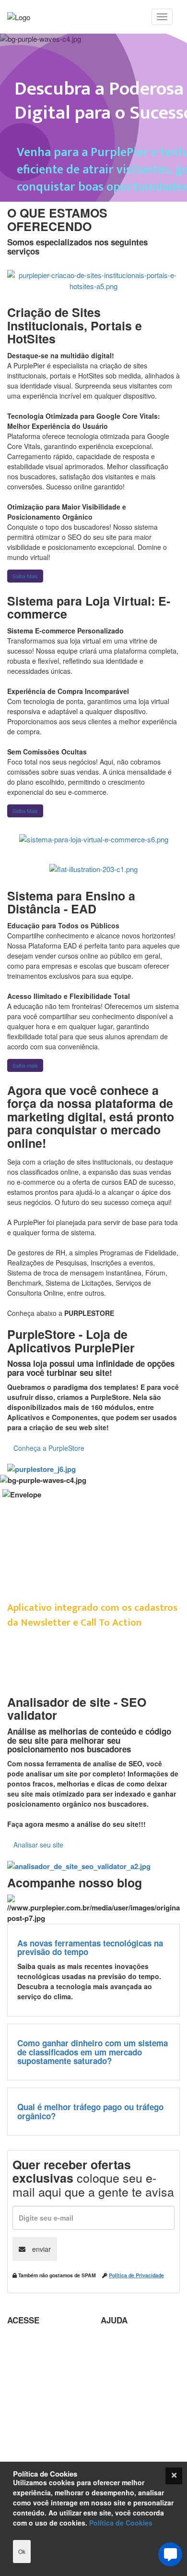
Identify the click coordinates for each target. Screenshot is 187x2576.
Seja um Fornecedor (40, 2443)
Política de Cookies (121, 2523)
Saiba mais (25, 1065)
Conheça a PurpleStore (49, 1448)
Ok (22, 2551)
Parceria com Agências (138, 2340)
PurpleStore (26, 2457)
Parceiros (23, 2340)
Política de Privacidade (136, 2275)
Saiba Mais (25, 576)
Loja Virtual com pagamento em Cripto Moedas (42, 2379)
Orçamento (119, 2432)
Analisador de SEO (38, 2354)
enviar (41, 2249)
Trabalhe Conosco (37, 2404)
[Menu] (162, 17)
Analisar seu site (38, 1845)
